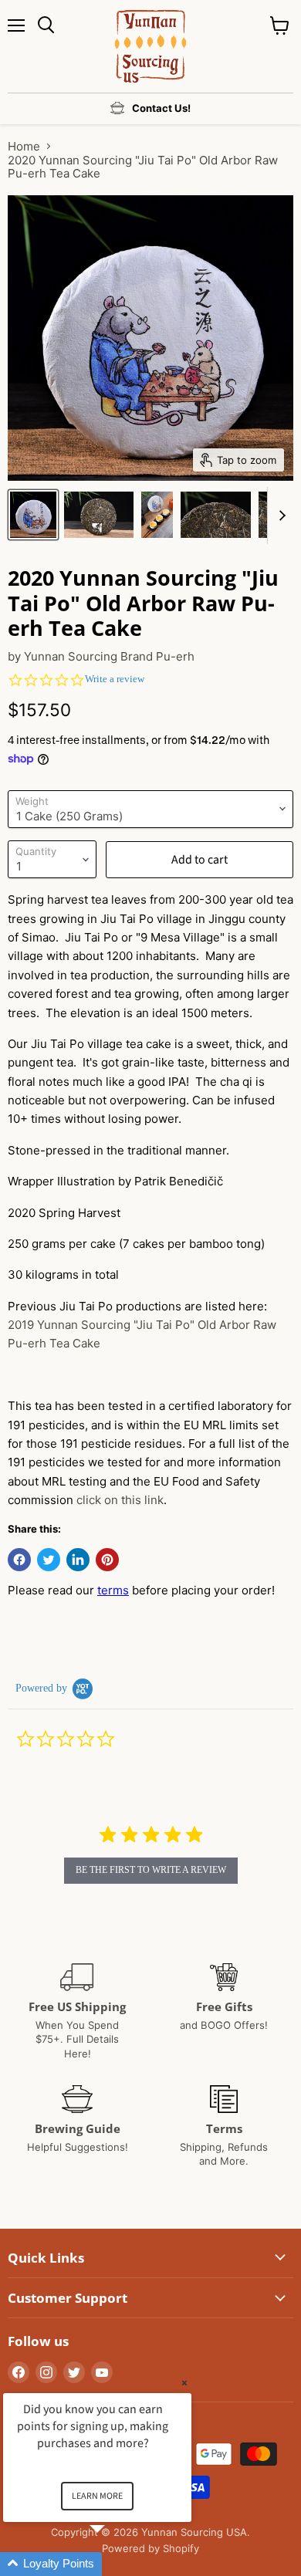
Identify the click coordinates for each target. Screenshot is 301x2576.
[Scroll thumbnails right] (279, 516)
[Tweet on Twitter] (49, 1560)
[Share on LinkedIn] (78, 1560)
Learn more (97, 2496)
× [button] (184, 2383)
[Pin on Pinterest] (107, 1560)
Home (24, 146)
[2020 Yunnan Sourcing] (33, 515)
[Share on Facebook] (19, 1560)
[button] (116, 2564)
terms (113, 1590)
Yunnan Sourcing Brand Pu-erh (109, 656)
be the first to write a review (151, 1870)
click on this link (120, 1500)
